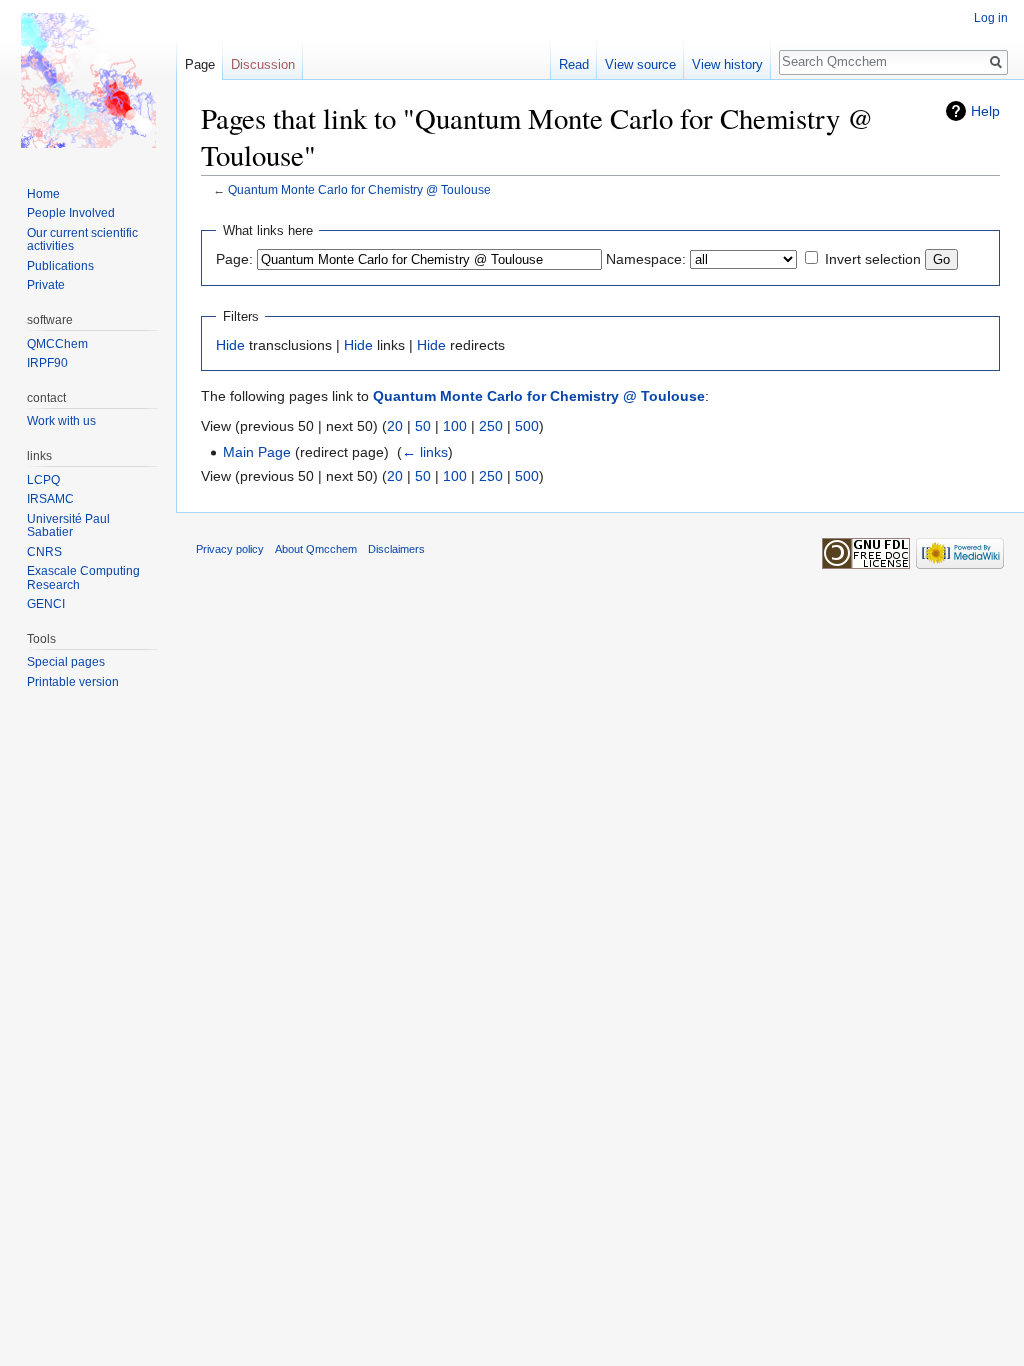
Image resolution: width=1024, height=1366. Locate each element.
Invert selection (873, 259)
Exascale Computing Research (83, 578)
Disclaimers (396, 549)
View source (640, 64)
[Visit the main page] (88, 80)
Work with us (61, 421)
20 (395, 426)
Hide (230, 345)
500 (527, 426)
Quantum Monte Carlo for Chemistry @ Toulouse (359, 189)
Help (985, 111)
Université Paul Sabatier (68, 526)
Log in (991, 18)
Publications (60, 266)
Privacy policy (230, 549)
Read (574, 64)
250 (491, 426)
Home (43, 194)
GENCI (46, 604)
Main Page (257, 452)
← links (425, 452)
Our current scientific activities (82, 240)
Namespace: (646, 259)
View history (727, 64)
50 (423, 426)
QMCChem (57, 344)
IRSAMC (50, 499)
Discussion (263, 64)
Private (46, 285)
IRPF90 (47, 363)
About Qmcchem (316, 549)
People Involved (71, 213)
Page (200, 64)
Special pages (66, 662)
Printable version (73, 682)
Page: (234, 259)
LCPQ (43, 480)
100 (455, 426)
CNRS (44, 552)
